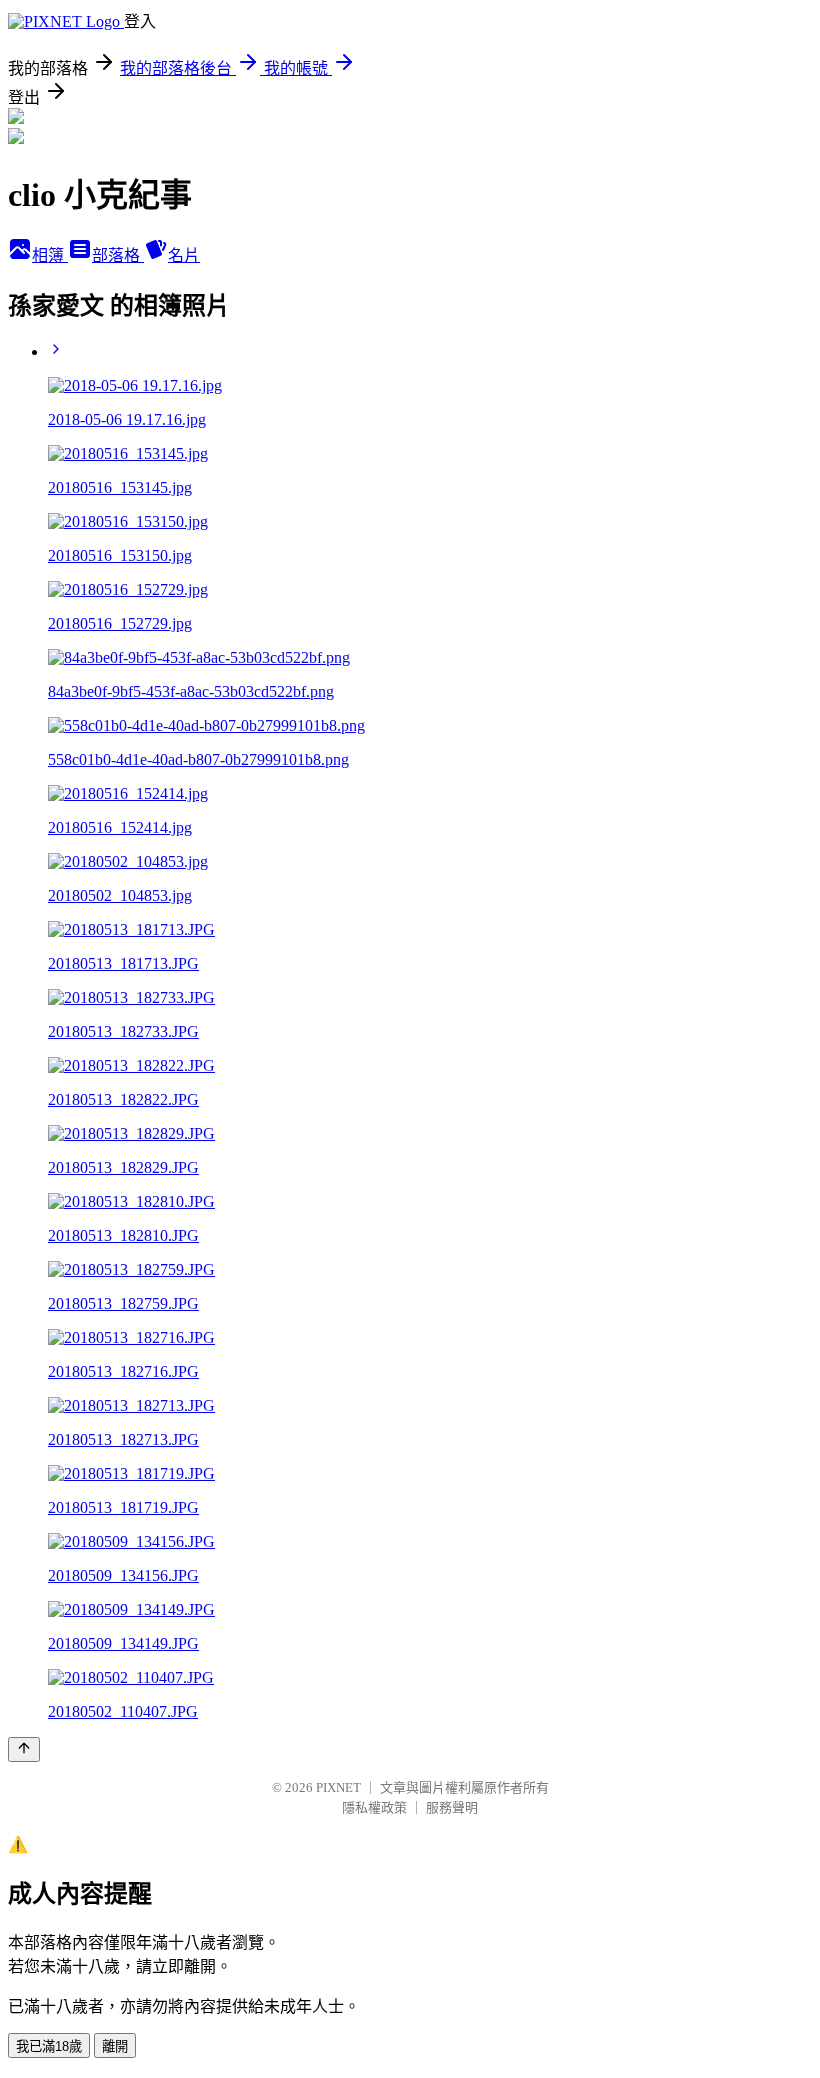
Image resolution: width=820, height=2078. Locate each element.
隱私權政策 (374, 1807)
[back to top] (24, 1749)
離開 (115, 2046)
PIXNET (338, 1787)
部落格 (118, 255)
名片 (184, 255)
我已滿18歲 (49, 2046)
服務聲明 (452, 1807)
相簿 (50, 255)
